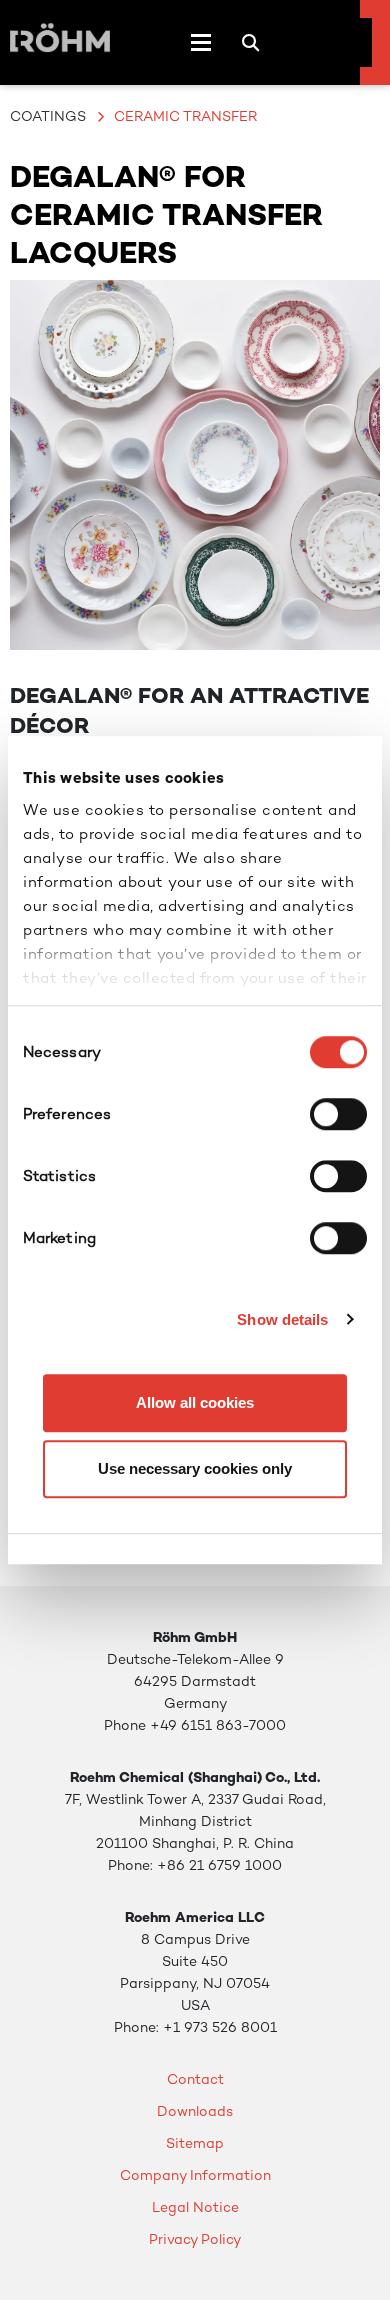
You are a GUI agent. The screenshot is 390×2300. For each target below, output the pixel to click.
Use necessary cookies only (195, 1468)
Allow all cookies (195, 1402)
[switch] (338, 1114)
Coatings (48, 116)
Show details (282, 1319)
